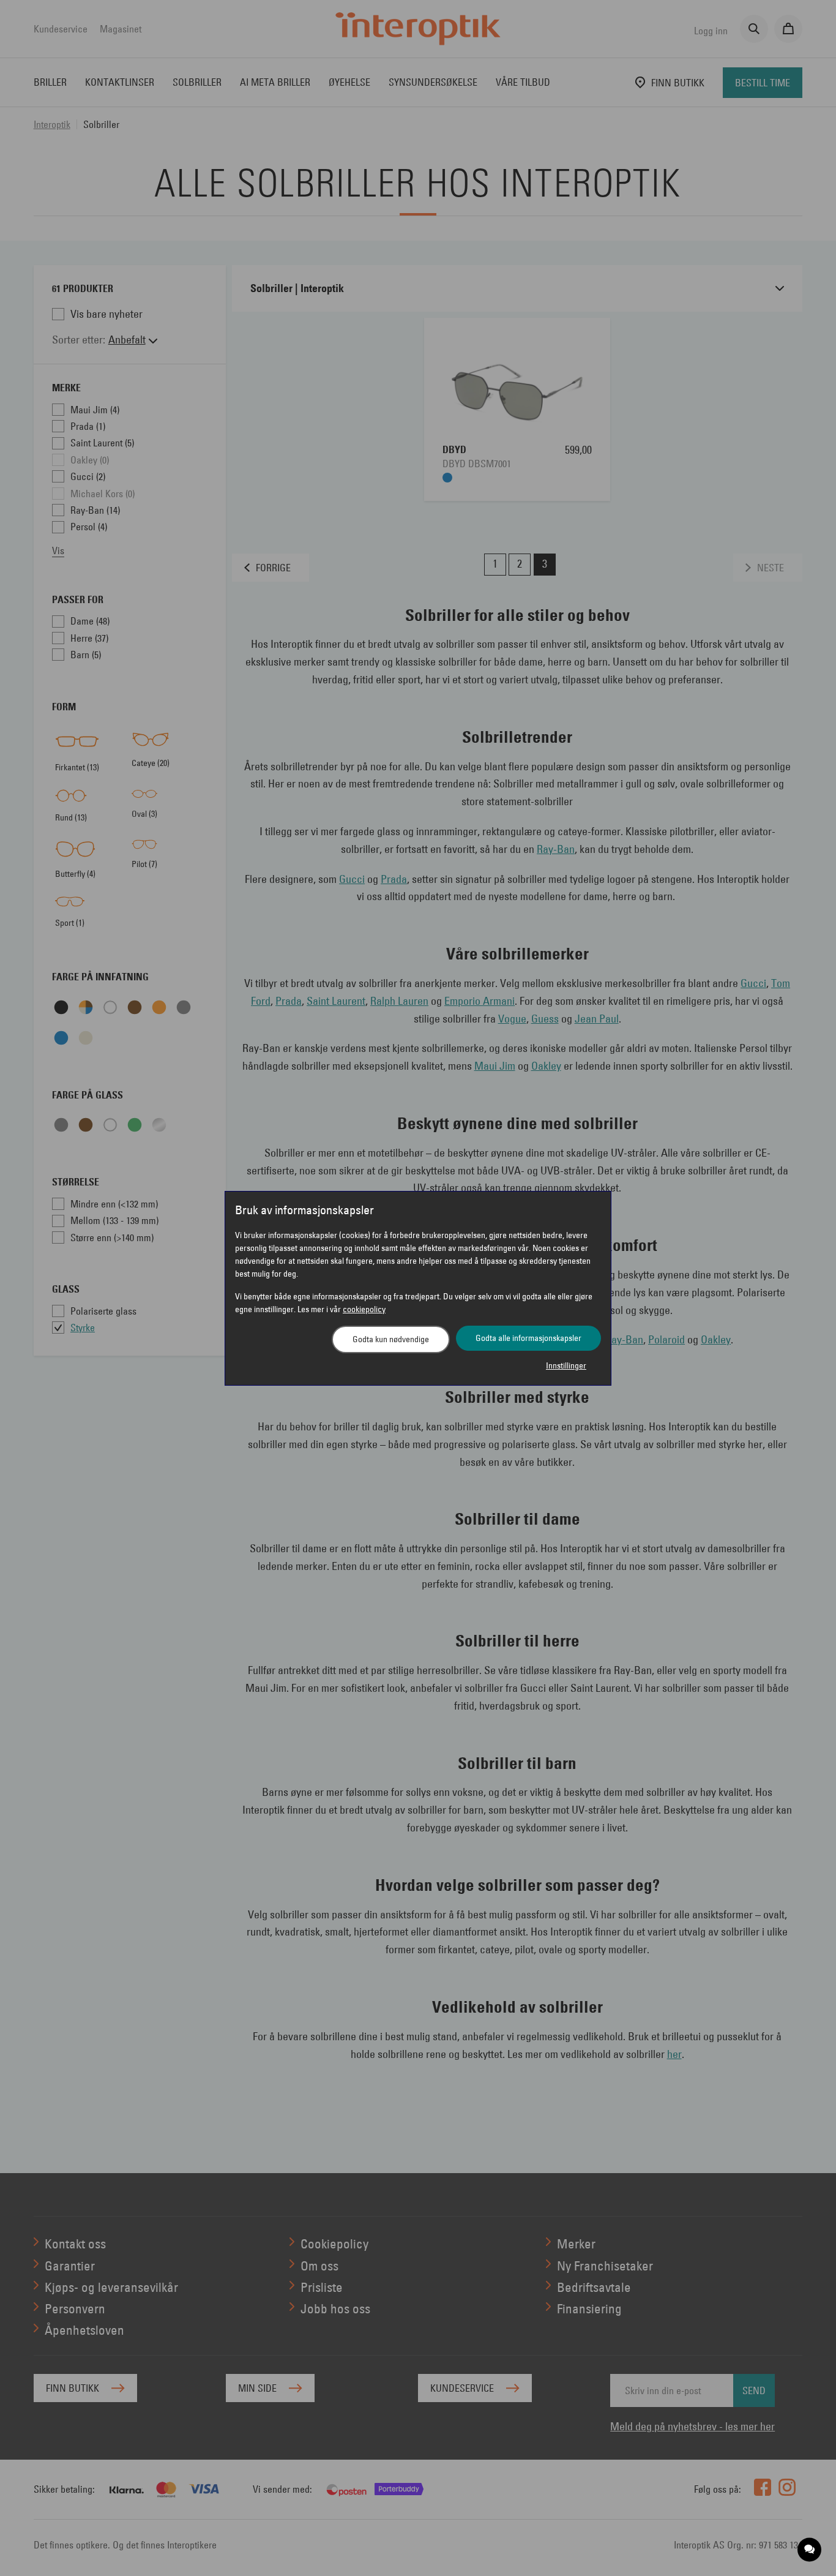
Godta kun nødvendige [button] (391, 1339)
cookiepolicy (364, 1309)
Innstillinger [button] (566, 1365)
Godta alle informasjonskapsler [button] (528, 1338)
